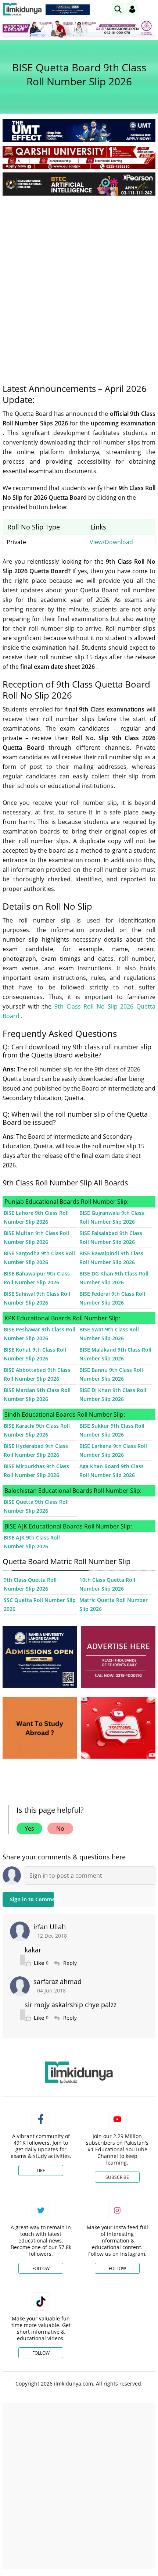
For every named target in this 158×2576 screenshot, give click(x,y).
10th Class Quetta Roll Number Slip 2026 (107, 1584)
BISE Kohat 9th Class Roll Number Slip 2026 (35, 1354)
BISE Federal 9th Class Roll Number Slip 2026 (112, 1298)
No (60, 1828)
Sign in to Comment (32, 1899)
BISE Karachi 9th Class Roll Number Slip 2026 (37, 1430)
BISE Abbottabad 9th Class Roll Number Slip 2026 (37, 1374)
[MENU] (150, 9)
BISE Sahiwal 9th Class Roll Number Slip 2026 (37, 1298)
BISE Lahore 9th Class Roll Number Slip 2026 (36, 1217)
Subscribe (117, 2177)
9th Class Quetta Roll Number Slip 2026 (30, 1584)
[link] (68, 10)
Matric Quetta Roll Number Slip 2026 (114, 1604)
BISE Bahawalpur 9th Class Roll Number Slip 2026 (37, 1278)
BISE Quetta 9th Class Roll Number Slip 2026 (36, 1506)
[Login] (132, 9)
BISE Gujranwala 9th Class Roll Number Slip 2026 (112, 1217)
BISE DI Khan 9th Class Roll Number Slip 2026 (113, 1394)
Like (41, 2171)
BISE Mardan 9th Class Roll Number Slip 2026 (37, 1394)
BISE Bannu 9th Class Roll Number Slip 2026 (111, 1374)
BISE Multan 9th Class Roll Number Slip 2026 (36, 1237)
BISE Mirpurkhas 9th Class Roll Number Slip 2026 (36, 1471)
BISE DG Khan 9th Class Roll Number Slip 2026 (114, 1278)
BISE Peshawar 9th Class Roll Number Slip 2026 (39, 1334)
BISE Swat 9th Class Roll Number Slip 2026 (109, 1334)
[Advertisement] (79, 284)
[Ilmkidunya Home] (22, 9)
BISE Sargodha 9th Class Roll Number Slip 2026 (39, 1258)
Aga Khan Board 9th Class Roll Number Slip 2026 (112, 1471)
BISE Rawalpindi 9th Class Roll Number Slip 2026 (111, 1258)
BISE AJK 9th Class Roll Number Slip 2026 (32, 1542)
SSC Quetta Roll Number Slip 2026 (40, 1604)
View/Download (111, 542)
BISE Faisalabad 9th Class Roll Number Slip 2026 (111, 1237)
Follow (41, 2268)
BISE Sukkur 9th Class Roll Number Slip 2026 (112, 1430)
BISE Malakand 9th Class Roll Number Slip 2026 (115, 1354)
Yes (29, 1828)
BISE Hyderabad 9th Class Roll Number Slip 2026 (36, 1450)
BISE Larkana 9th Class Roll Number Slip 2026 (113, 1450)
